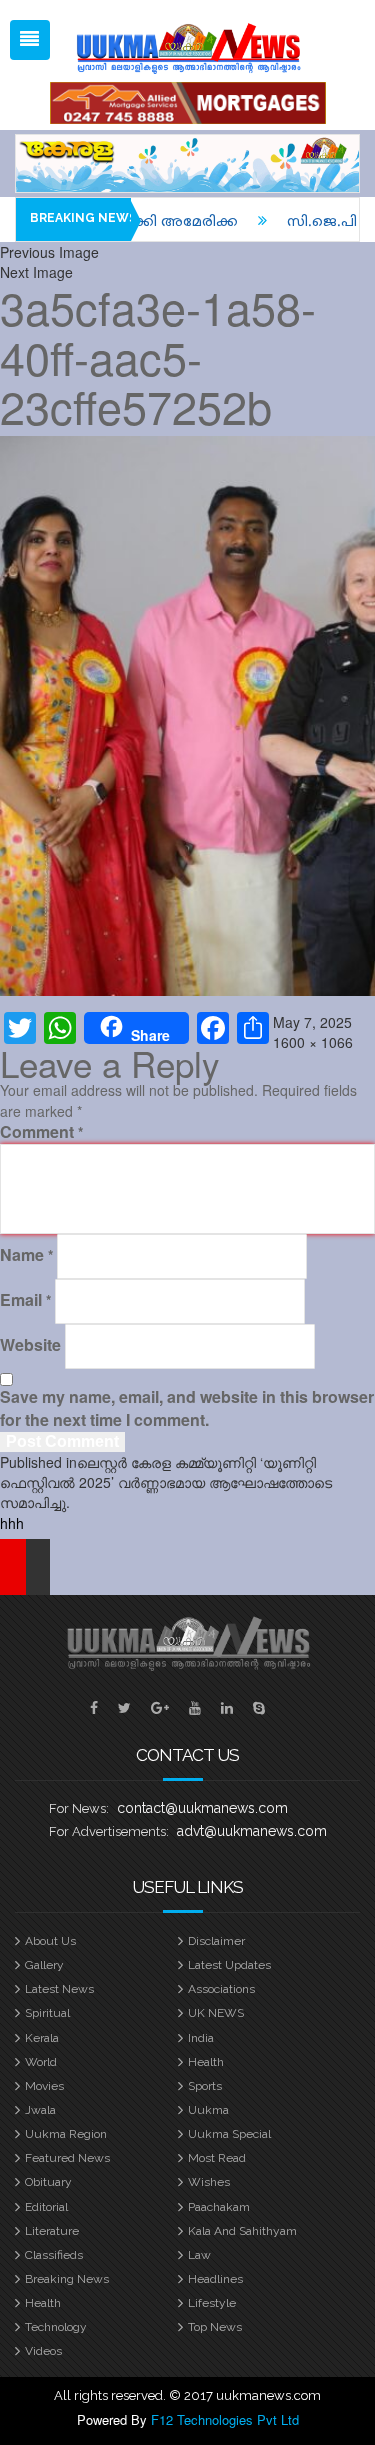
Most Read (217, 2158)
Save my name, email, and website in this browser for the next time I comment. (187, 1408)
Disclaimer (216, 1941)
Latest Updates (229, 1965)
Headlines (215, 2279)
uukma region (66, 2134)
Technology (56, 2327)
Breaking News (67, 2279)
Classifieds (54, 2255)
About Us (50, 1941)
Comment (41, 1132)
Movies (44, 2086)
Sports (205, 2086)
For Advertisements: (109, 1831)
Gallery (44, 1965)
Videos (43, 2351)
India (201, 2038)
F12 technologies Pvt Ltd (225, 2419)
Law (199, 2255)
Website (30, 1345)
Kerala (42, 2038)
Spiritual (47, 2013)
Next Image (36, 272)
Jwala (40, 2110)
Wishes (209, 2182)
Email (25, 1300)
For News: (79, 1808)
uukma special (229, 2134)
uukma (208, 2110)
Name (26, 1255)
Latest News (59, 1989)
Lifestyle (212, 2303)
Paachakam (219, 2207)
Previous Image (49, 252)
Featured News (67, 2158)
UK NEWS (216, 2013)
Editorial (46, 2207)
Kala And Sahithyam (242, 2231)
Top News (215, 2327)
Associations (221, 1989)
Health (206, 2062)
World (41, 2062)
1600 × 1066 (313, 1042)
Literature (52, 2231)
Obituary (48, 2182)
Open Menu (30, 40)
